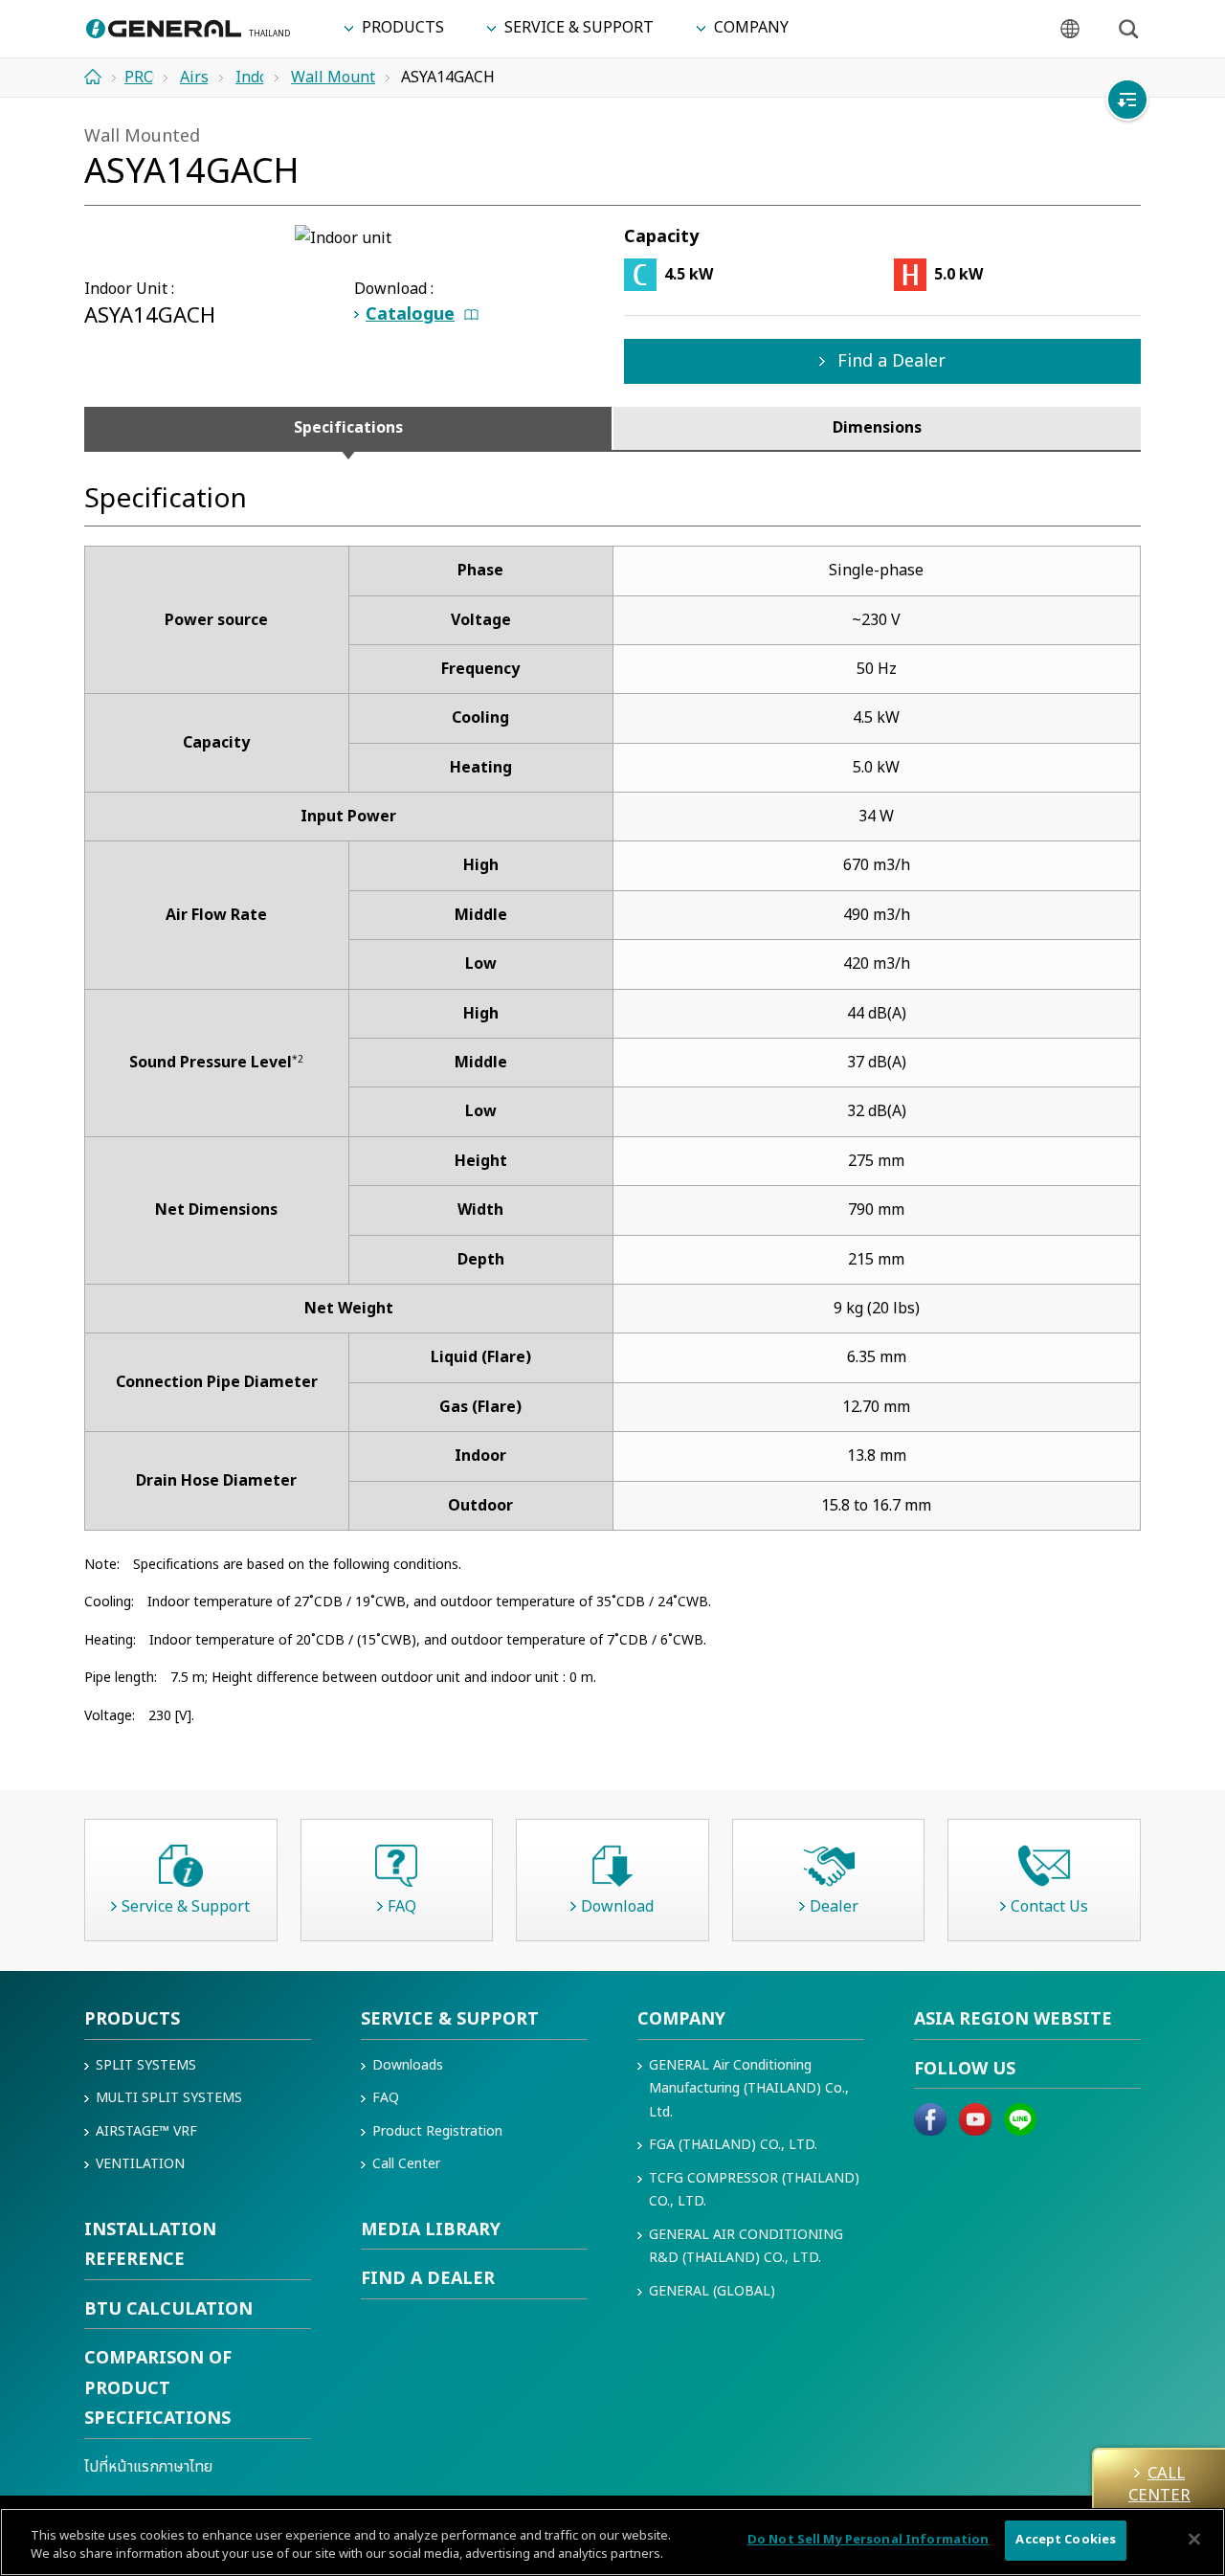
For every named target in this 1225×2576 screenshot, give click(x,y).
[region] (612, 2542)
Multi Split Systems (169, 2098)
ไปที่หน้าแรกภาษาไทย (148, 2467)
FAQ (386, 2098)
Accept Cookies (1066, 2540)
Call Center (406, 2164)
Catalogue (410, 314)
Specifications (348, 428)
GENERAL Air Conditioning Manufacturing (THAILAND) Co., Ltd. (749, 2089)
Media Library (431, 2230)
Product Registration (437, 2131)
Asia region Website (1013, 2019)
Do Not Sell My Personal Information (869, 2540)
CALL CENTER (1159, 2484)
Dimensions (877, 428)
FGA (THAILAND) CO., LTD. (733, 2145)
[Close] (1194, 2539)
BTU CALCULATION (168, 2309)
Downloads (408, 2065)
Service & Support (450, 2019)
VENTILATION (140, 2164)
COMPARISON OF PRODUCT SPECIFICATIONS (158, 2388)
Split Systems (146, 2065)
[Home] (100, 77)
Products (132, 2019)
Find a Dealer (889, 361)
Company (681, 2019)
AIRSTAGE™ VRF (146, 2131)
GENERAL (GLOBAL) (712, 2291)
